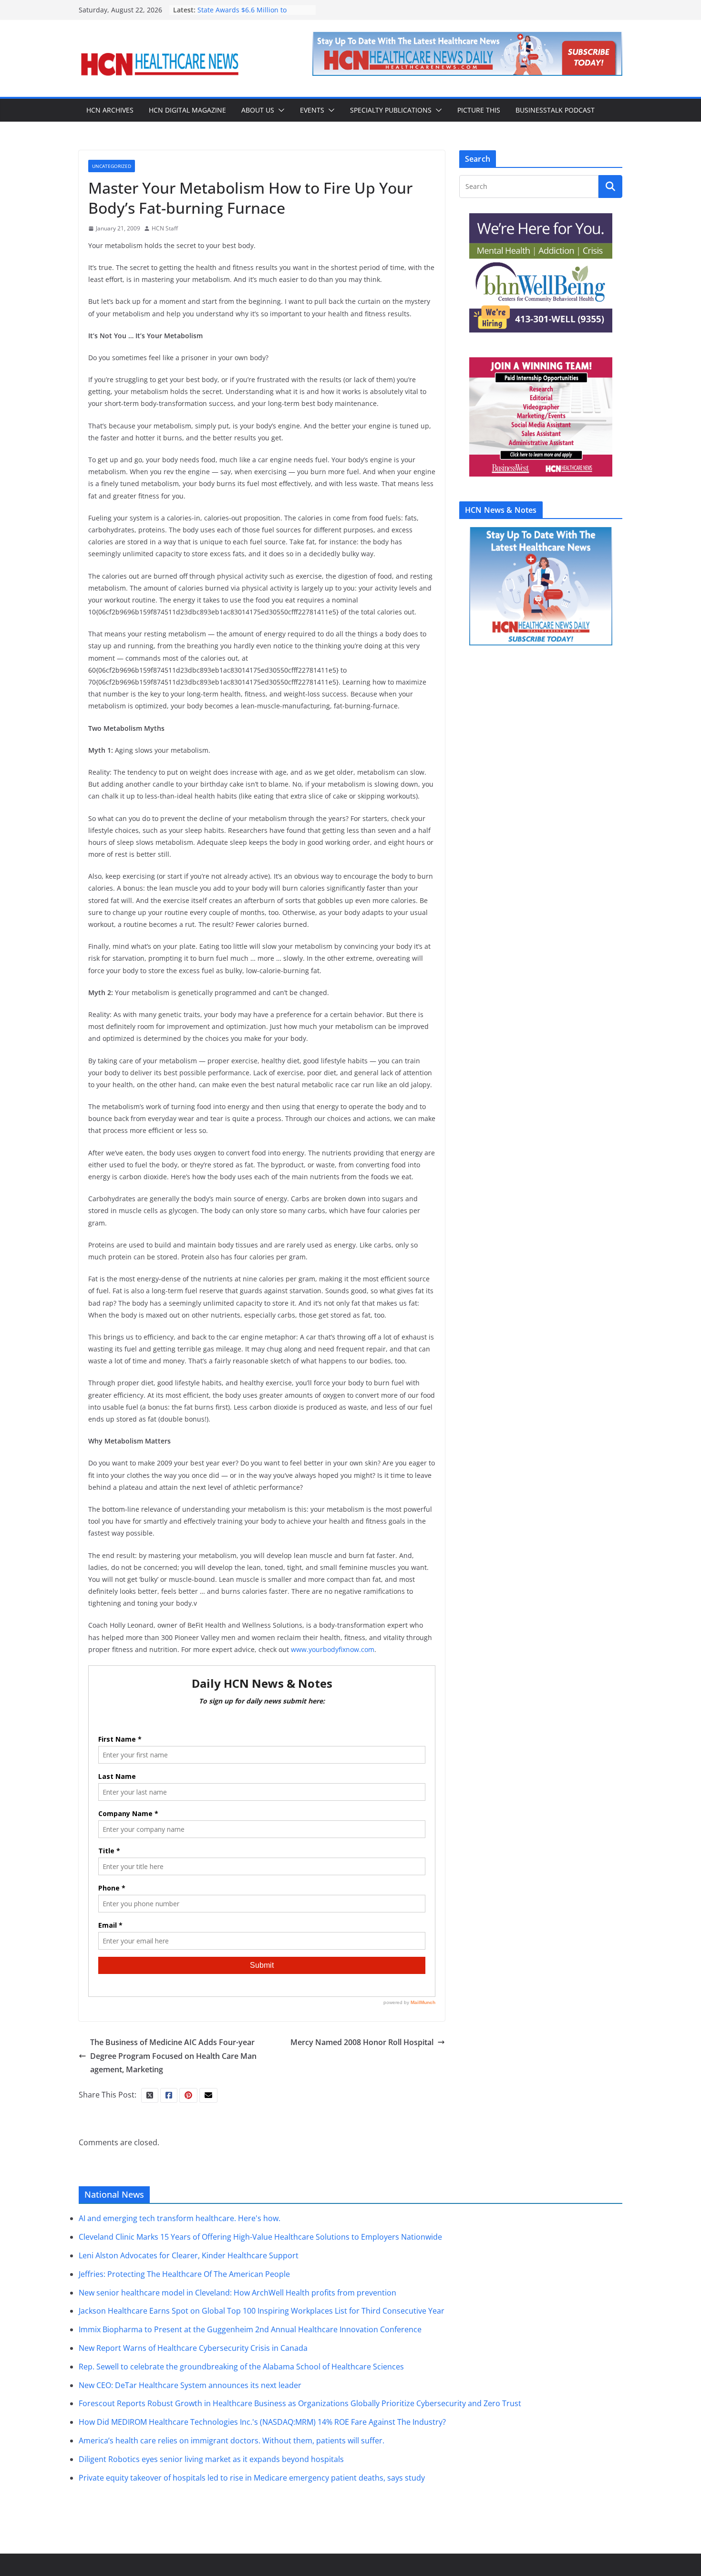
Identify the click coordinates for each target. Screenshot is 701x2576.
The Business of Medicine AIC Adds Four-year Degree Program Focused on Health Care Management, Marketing (173, 2056)
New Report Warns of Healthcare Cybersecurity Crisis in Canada (193, 2348)
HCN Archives (110, 110)
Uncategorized (112, 166)
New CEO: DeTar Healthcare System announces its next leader (190, 2385)
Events (312, 110)
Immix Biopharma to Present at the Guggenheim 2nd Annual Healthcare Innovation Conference (250, 2329)
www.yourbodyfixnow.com (333, 1649)
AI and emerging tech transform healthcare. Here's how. (180, 2218)
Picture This (479, 110)
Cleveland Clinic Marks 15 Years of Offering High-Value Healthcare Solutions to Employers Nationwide (260, 2237)
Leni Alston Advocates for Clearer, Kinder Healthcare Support (189, 2255)
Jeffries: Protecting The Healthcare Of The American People (184, 2274)
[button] (279, 110)
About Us (258, 110)
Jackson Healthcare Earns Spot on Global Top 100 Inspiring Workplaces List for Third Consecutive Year (262, 2311)
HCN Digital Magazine (187, 110)
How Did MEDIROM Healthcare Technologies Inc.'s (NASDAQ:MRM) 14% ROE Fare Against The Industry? (262, 2422)
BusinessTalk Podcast (555, 110)
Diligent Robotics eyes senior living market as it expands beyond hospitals (211, 2459)
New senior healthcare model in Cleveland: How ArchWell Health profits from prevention (237, 2292)
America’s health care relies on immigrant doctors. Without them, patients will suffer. (232, 2441)
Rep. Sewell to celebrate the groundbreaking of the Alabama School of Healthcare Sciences (241, 2366)
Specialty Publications (391, 110)
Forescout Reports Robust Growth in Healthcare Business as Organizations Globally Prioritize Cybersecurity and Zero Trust (300, 2403)
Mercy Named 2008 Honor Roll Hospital (362, 2042)
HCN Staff (165, 228)
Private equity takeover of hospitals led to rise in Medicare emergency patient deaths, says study (252, 2477)
